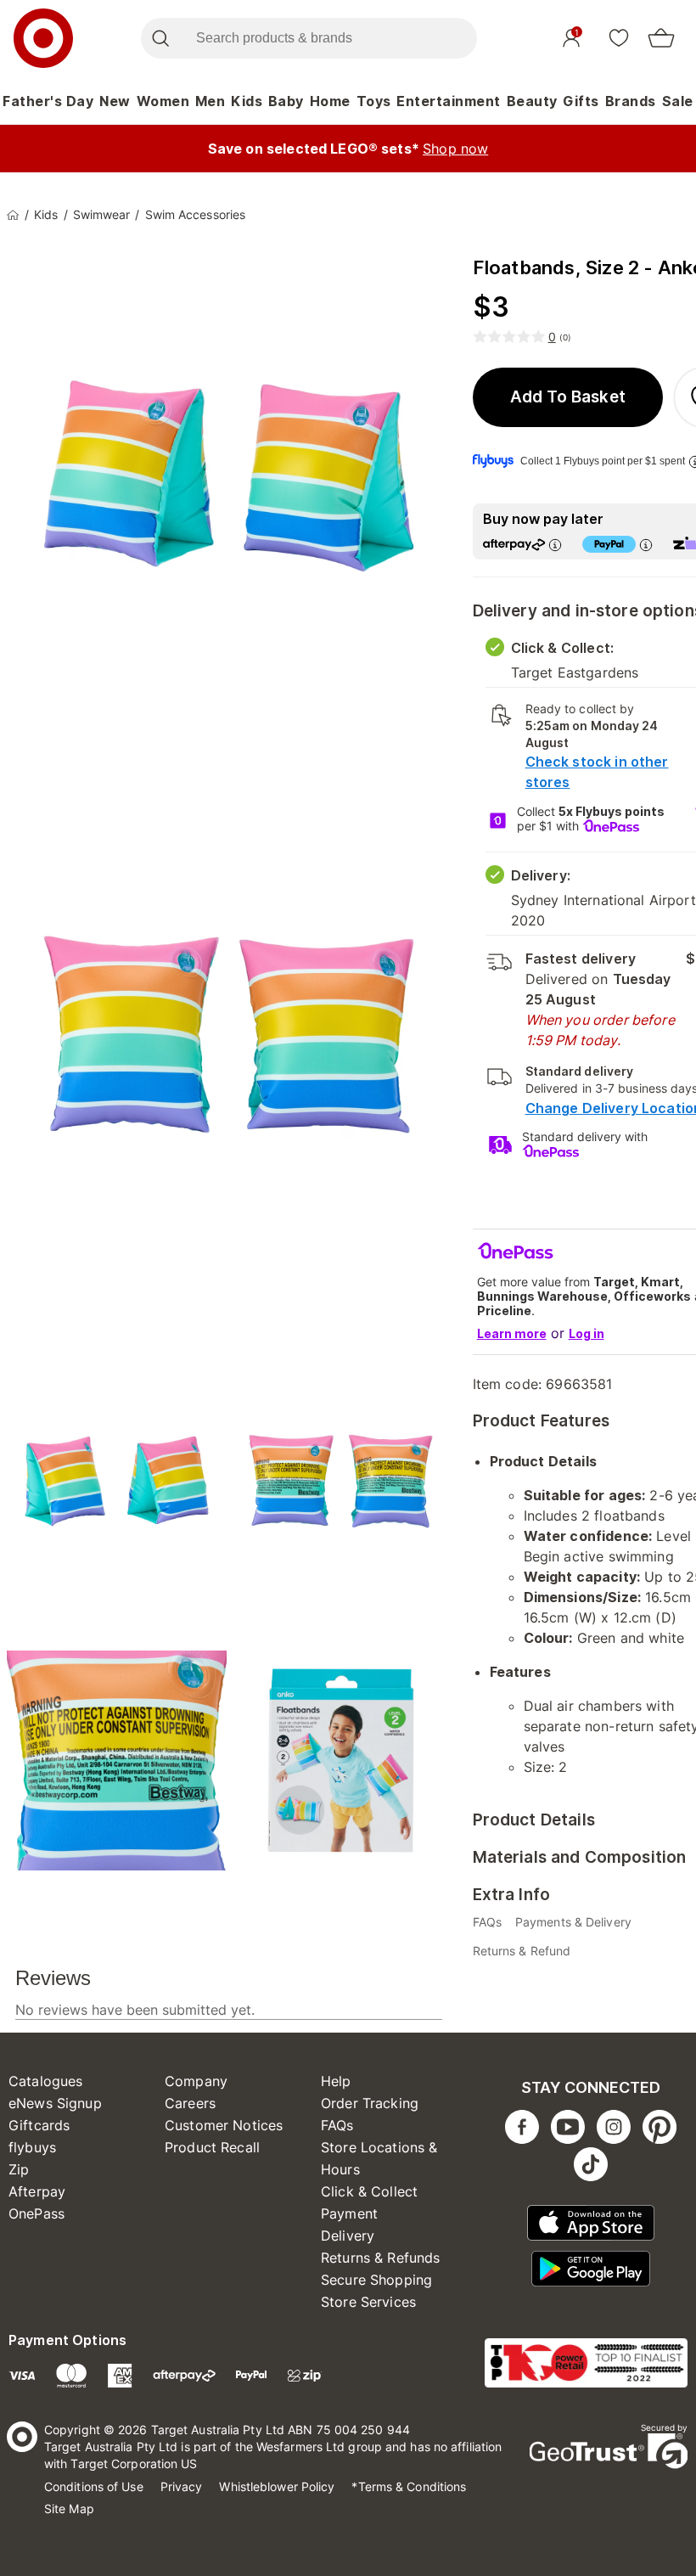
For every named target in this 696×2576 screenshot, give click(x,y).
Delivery (348, 2236)
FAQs (337, 2125)
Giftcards (39, 2125)
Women (163, 101)
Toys (374, 101)
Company (196, 2081)
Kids (247, 101)
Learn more (512, 1333)
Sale (678, 101)
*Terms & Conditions (409, 2486)
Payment (349, 2213)
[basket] (661, 38)
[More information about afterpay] (555, 545)
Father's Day (48, 101)
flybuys (32, 2147)
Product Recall (212, 2147)
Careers (190, 2103)
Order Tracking (370, 2103)
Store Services (368, 2302)
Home (330, 101)
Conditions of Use (94, 2486)
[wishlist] (619, 37)
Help (336, 2081)
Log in (587, 1333)
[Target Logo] (43, 38)
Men (210, 101)
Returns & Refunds (381, 2258)
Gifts (581, 101)
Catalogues (46, 2081)
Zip (19, 2169)
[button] (568, 397)
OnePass (36, 2213)
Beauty (532, 101)
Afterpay (37, 2191)
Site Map (69, 2509)
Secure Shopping (376, 2280)
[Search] (160, 38)
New (115, 101)
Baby (286, 101)
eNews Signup (55, 2103)
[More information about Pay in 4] (646, 545)
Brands (631, 101)
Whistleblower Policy (277, 2486)
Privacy (182, 2486)
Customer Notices (224, 2125)
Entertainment (449, 101)
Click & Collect (369, 2191)
